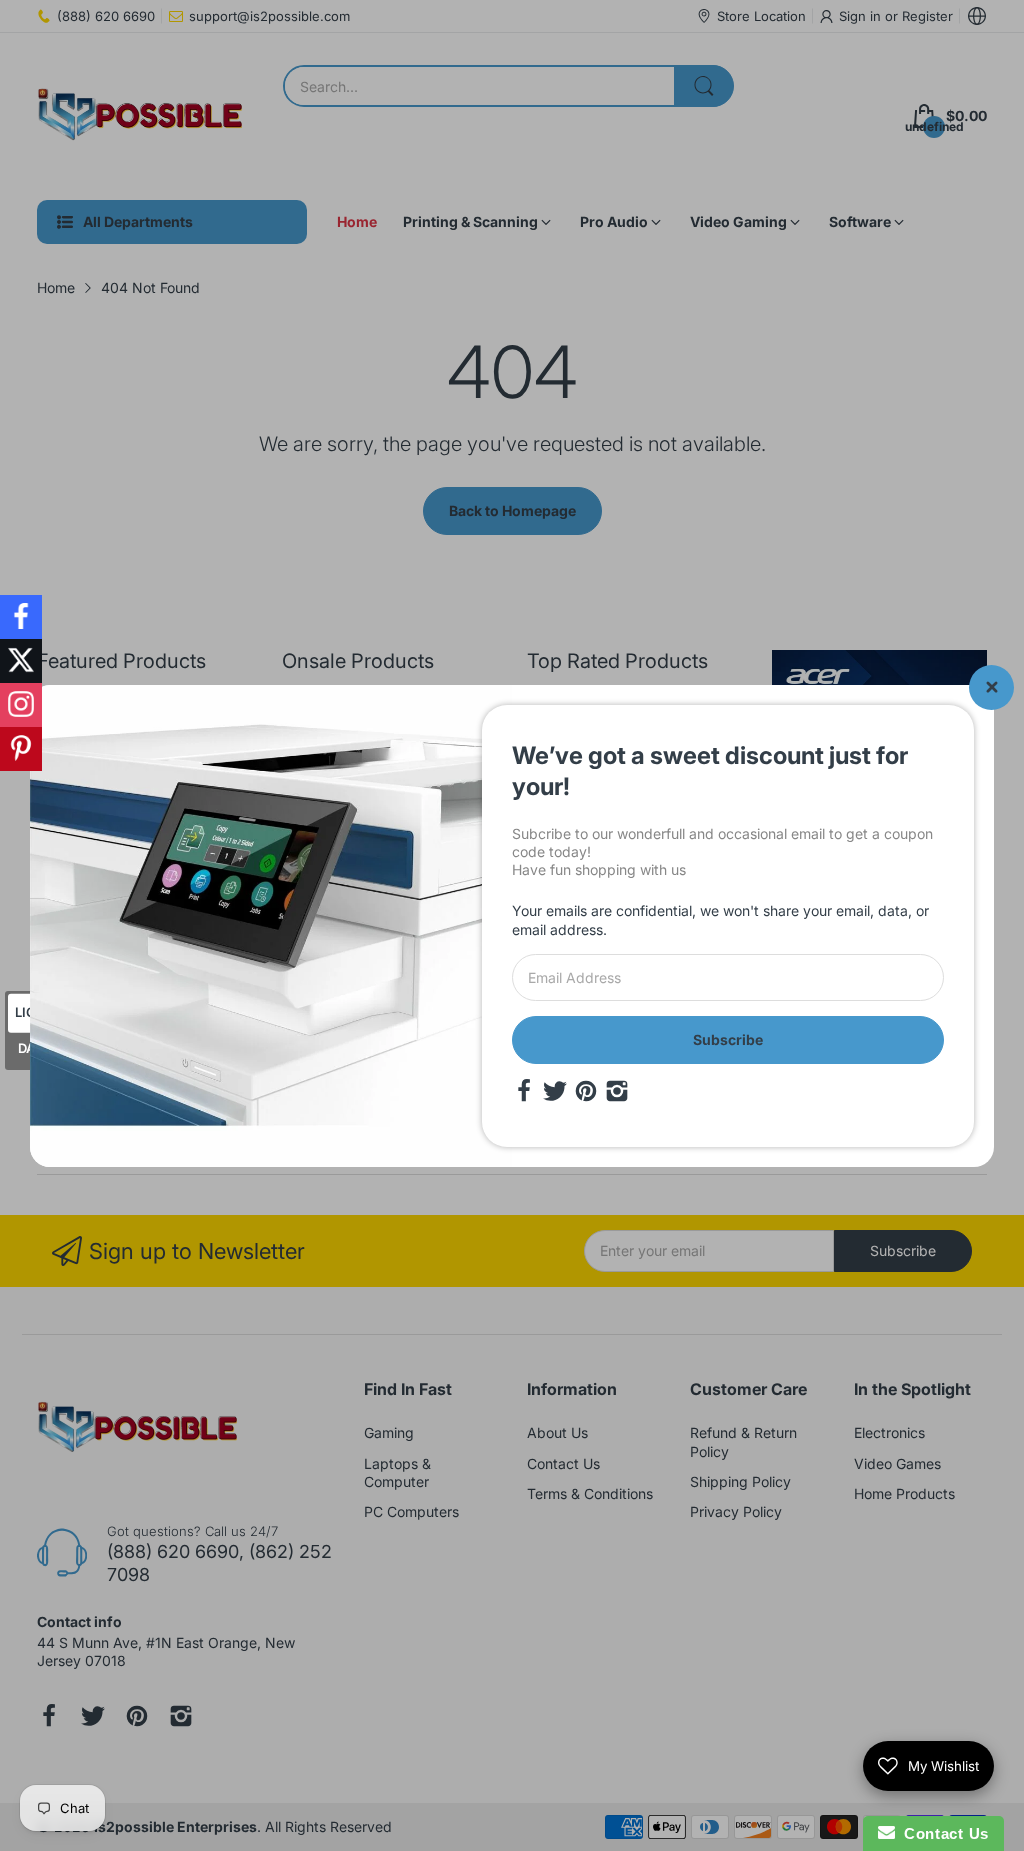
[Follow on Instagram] (21, 705)
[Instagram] (617, 1091)
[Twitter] (555, 1091)
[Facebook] (524, 1091)
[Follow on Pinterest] (21, 749)
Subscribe (728, 1039)
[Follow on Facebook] (21, 617)
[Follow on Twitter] (21, 661)
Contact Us (942, 1833)
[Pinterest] (586, 1091)
